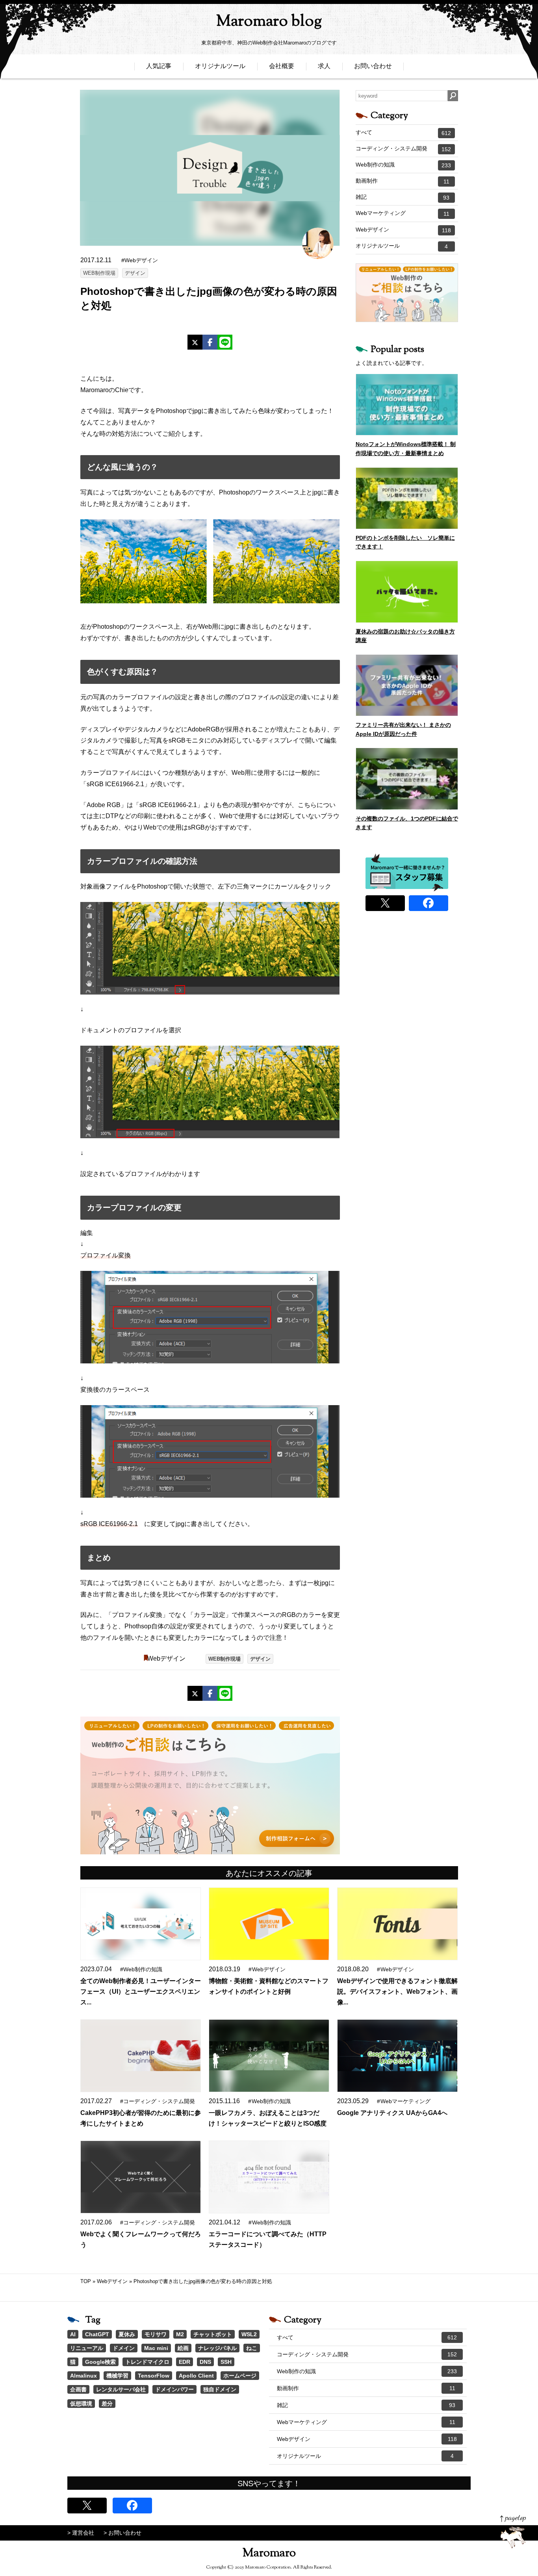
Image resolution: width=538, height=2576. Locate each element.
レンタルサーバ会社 (121, 2389)
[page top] (513, 2532)
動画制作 (403, 181)
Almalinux (83, 2376)
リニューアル (87, 2348)
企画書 (78, 2389)
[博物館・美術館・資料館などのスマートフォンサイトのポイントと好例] (269, 1924)
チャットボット (213, 2334)
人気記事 (159, 66)
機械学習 (117, 2376)
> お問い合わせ (122, 2533)
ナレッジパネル (217, 2348)
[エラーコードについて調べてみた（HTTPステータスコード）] (269, 2177)
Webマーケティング (403, 213)
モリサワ (156, 2334)
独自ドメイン (220, 2389)
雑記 (403, 197)
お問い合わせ (373, 66)
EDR (185, 2362)
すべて (403, 133)
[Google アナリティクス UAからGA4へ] (397, 2056)
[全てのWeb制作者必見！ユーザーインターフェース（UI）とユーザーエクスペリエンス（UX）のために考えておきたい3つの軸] (140, 1924)
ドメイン (124, 2348)
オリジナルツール (220, 66)
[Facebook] (210, 342)
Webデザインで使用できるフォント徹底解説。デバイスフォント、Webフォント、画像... (397, 1992)
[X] (195, 342)
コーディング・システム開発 (403, 149)
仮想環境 (81, 2404)
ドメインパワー (174, 2389)
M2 (180, 2334)
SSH (226, 2362)
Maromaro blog (269, 22)
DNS (205, 2362)
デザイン (135, 273)
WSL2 (249, 2334)
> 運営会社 (81, 2533)
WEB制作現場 (99, 273)
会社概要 (282, 66)
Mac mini (156, 2348)
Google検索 (100, 2362)
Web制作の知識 (403, 165)
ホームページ (240, 2376)
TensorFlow (154, 2376)
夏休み (127, 2334)
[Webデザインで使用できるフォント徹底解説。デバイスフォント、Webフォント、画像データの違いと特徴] (397, 1924)
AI (73, 2334)
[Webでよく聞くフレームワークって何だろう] (140, 2177)
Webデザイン (166, 1658)
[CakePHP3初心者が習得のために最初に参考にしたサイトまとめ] (140, 2056)
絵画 (183, 2348)
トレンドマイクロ (147, 2362)
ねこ (252, 2348)
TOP (86, 2281)
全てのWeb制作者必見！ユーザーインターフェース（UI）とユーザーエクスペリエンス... (141, 1992)
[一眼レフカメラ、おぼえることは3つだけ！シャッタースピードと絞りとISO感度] (269, 2056)
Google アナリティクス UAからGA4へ (392, 2113)
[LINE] (225, 342)
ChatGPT (97, 2334)
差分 (107, 2404)
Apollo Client (196, 2376)
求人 (324, 66)
